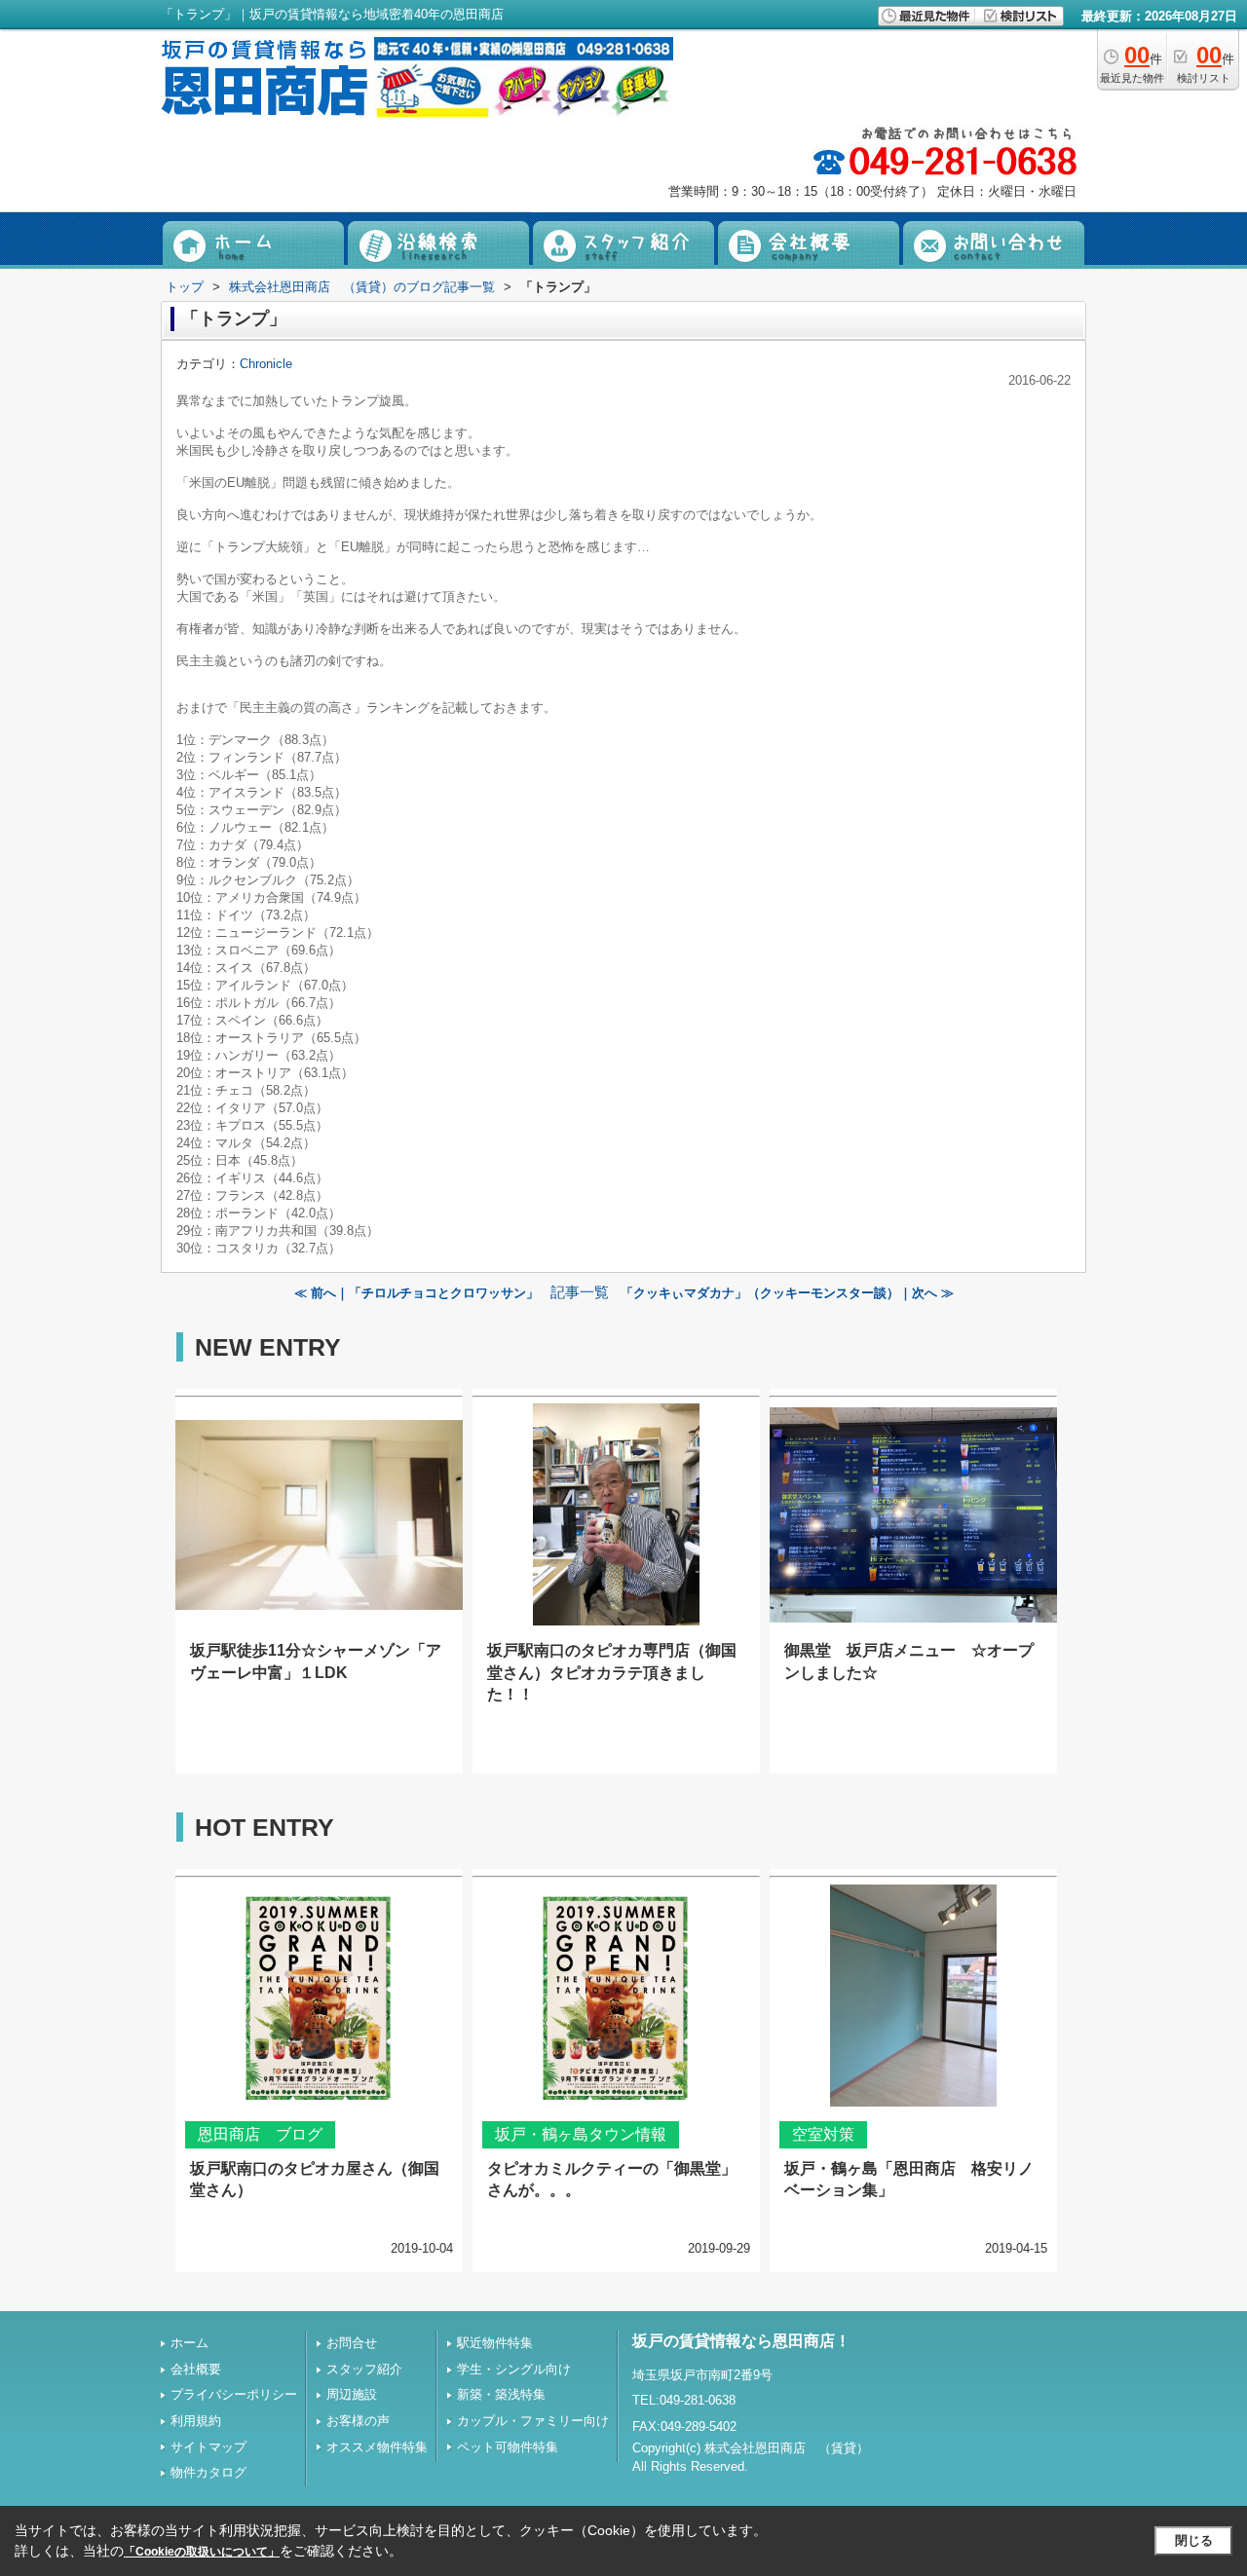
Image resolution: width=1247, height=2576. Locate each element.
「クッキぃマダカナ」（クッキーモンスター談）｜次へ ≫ (787, 1293)
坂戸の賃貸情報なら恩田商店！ (741, 2341)
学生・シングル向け (514, 2369)
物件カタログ (208, 2472)
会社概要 (196, 2369)
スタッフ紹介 (364, 2369)
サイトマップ (208, 2447)
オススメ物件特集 (377, 2447)
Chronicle (266, 364)
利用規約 (196, 2421)
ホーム (189, 2343)
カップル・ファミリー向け (533, 2421)
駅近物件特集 (495, 2343)
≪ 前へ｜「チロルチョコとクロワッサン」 (416, 1293)
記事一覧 (580, 1292)
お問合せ (352, 2343)
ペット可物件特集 (508, 2447)
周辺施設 (352, 2394)
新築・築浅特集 (501, 2394)
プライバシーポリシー (234, 2394)
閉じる (1194, 2540)
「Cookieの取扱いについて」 (202, 2552)
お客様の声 (358, 2421)
